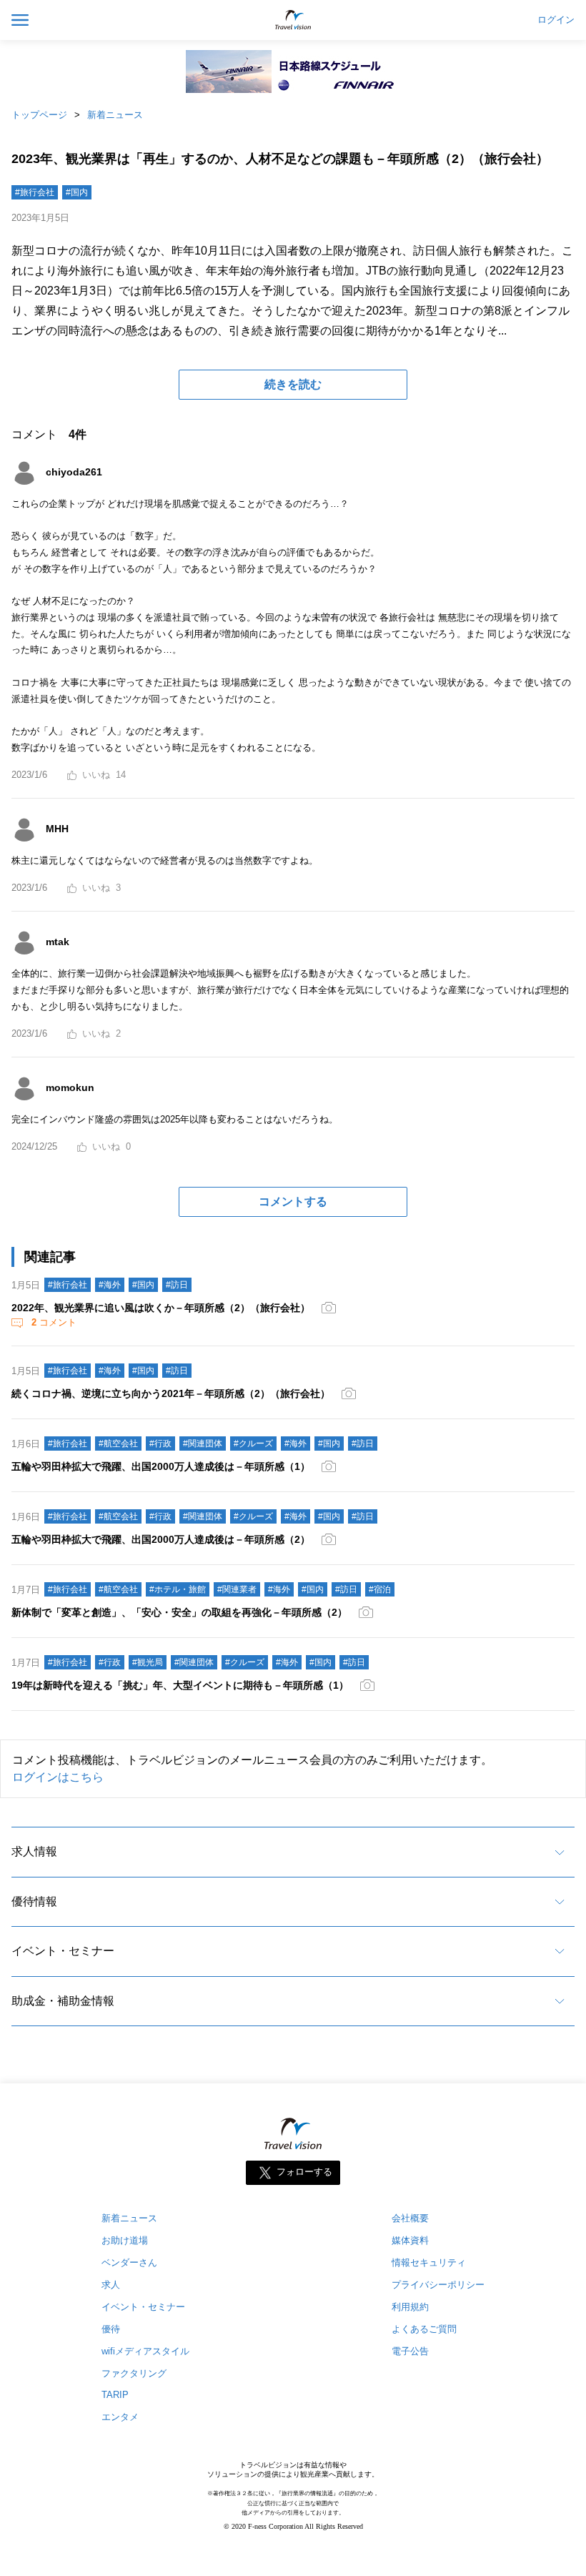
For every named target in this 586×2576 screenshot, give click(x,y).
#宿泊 (380, 1589)
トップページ (39, 115)
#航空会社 (118, 1444)
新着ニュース (115, 115)
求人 (111, 2285)
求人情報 (34, 1851)
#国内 (77, 192)
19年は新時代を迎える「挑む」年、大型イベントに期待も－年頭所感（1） (180, 1685)
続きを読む (293, 384)
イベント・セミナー (63, 1951)
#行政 (160, 1444)
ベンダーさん (129, 2262)
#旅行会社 (35, 192)
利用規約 (410, 2307)
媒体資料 (410, 2240)
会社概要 (410, 2218)
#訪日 (177, 1285)
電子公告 (410, 2351)
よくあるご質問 (424, 2329)
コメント (54, 1322)
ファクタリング (134, 2373)
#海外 (110, 1285)
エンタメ (120, 2417)
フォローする (304, 2172)
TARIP (115, 2395)
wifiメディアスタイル (145, 2351)
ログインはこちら (58, 1777)
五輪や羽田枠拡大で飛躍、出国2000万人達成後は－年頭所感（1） (161, 1466)
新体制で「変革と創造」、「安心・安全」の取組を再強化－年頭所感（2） (179, 1612)
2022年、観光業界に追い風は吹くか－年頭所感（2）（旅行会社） (161, 1308)
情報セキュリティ (429, 2262)
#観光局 (148, 1662)
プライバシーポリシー (438, 2285)
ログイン (556, 20)
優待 (111, 2329)
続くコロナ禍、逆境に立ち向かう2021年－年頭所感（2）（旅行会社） (171, 1393)
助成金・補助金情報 (63, 2001)
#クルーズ (253, 1444)
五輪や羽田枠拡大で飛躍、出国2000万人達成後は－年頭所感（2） (161, 1539)
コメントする (293, 1201)
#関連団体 (203, 1444)
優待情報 (34, 1901)
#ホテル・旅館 (178, 1589)
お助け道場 (125, 2240)
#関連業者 (237, 1589)
